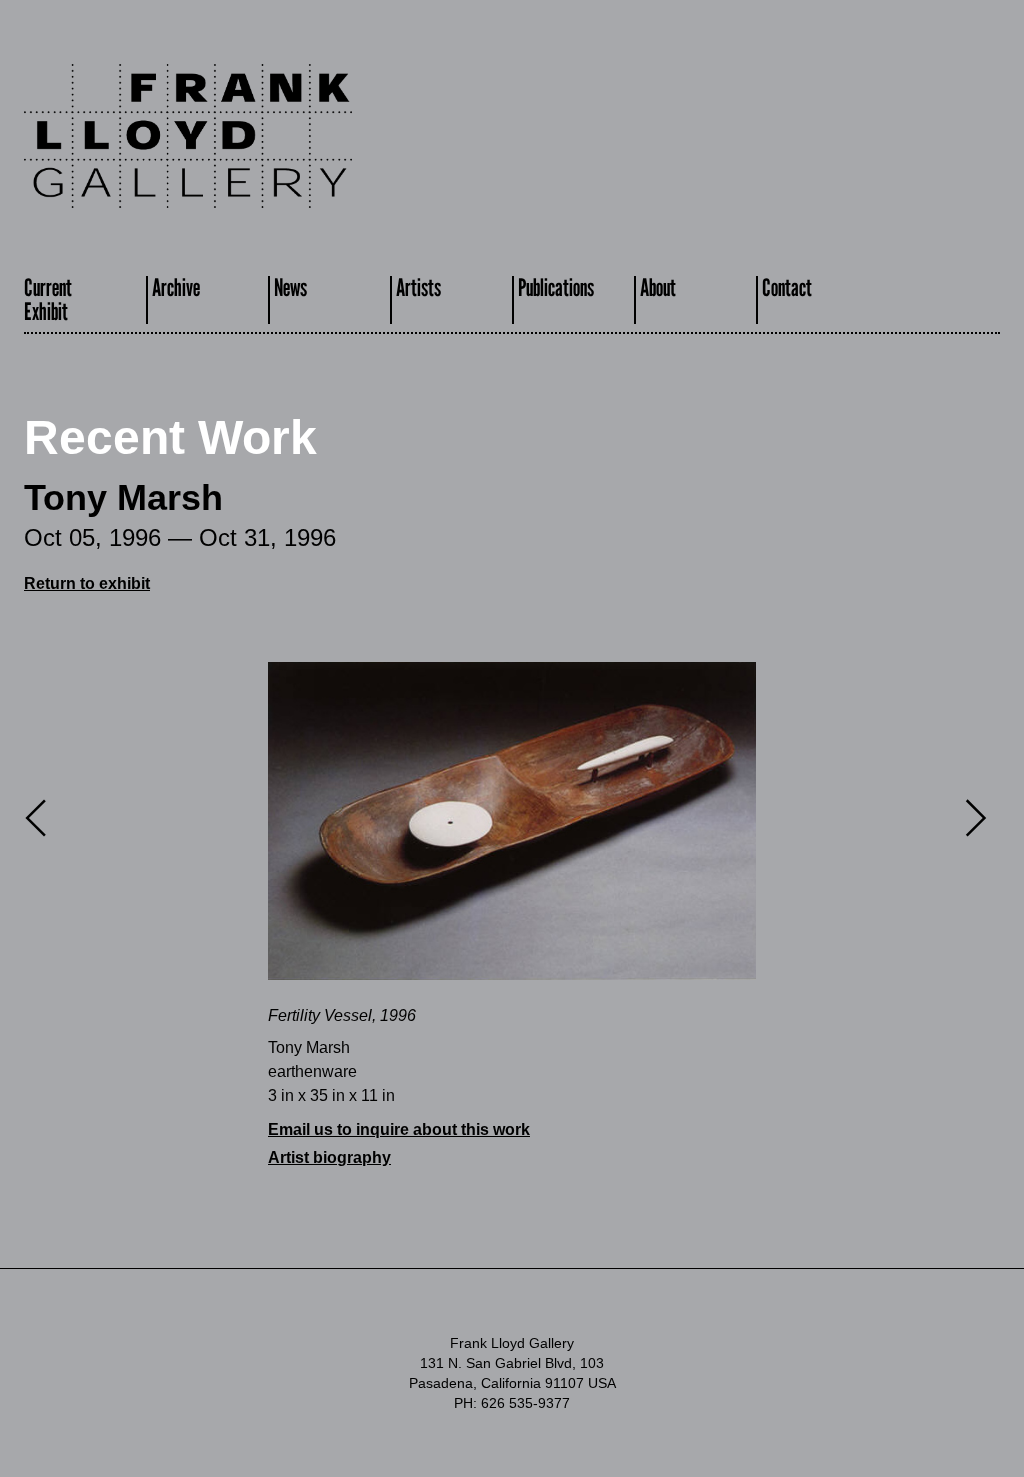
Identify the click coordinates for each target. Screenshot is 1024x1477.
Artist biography (329, 1157)
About (658, 287)
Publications (556, 287)
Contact (787, 287)
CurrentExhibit (48, 299)
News (290, 287)
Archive (176, 287)
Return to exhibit (87, 583)
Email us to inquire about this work (399, 1129)
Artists (418, 287)
